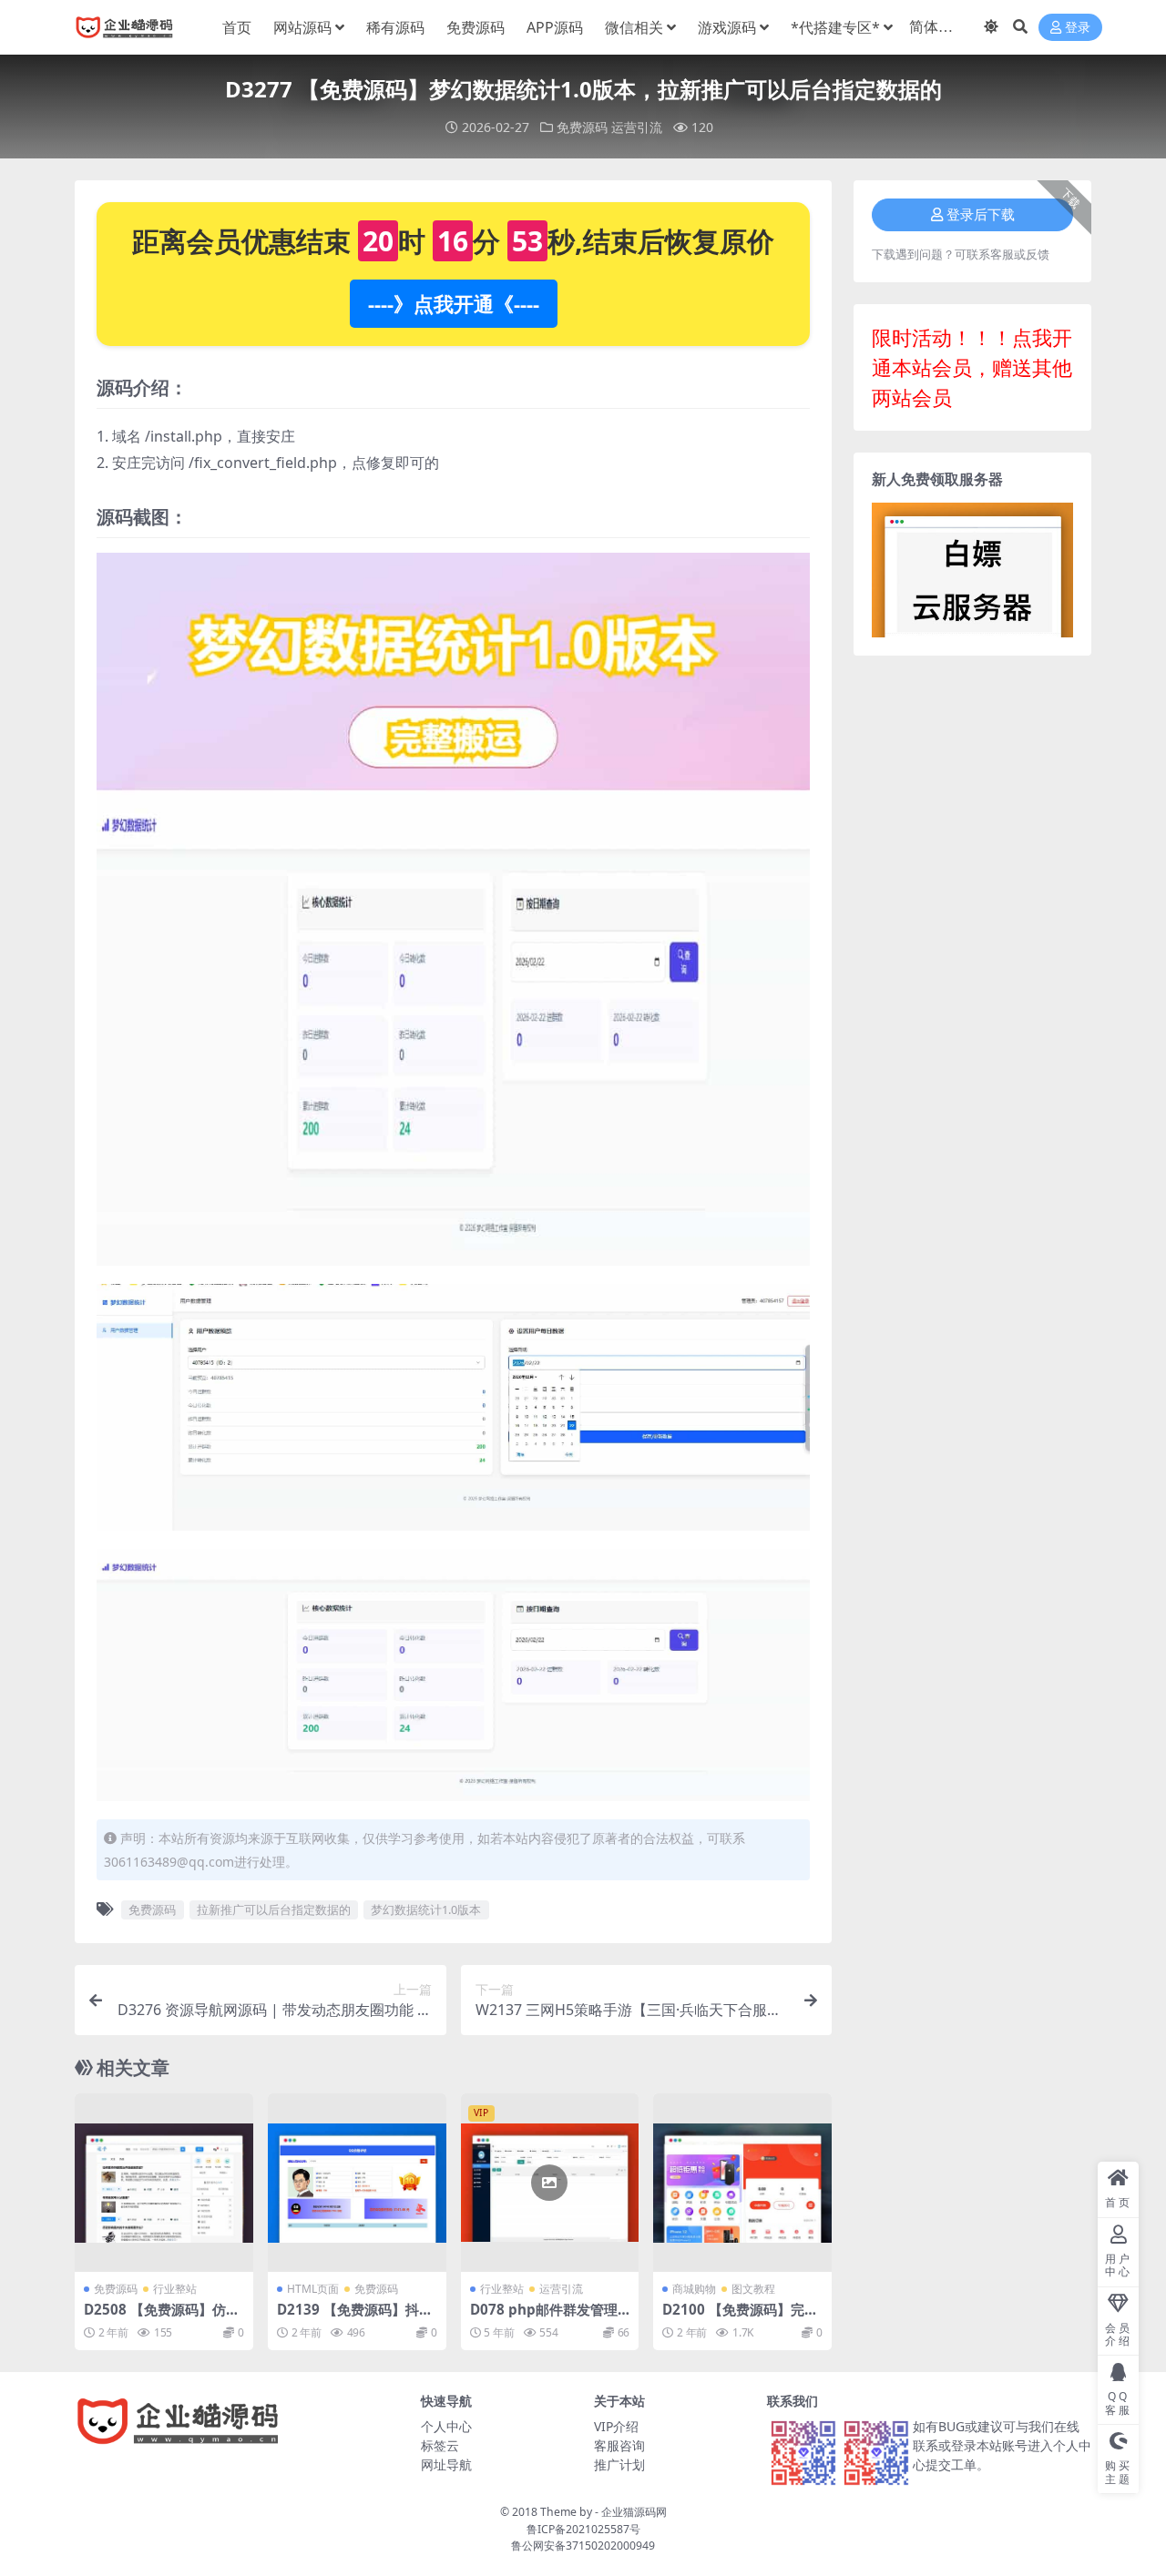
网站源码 (302, 27)
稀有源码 (395, 27)
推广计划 (619, 2464)
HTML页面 (313, 2289)
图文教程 (753, 2289)
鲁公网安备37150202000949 (583, 2545)
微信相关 (634, 27)
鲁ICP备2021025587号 (583, 2529)
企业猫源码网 (634, 2512)
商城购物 (694, 2289)
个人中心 (446, 2426)
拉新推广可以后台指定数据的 (274, 1909)
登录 (1078, 28)
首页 (237, 27)
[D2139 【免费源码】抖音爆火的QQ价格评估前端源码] (357, 2183)
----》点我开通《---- (454, 303)
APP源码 (555, 27)
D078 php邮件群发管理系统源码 (544, 2317)
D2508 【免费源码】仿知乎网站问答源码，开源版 (162, 2317)
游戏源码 (727, 27)
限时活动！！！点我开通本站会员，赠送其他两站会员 (972, 367)
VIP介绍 (616, 2426)
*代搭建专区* (835, 27)
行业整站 (175, 2289)
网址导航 (446, 2464)
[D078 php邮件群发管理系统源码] (550, 2183)
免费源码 (476, 27)
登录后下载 (981, 215)
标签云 (440, 2445)
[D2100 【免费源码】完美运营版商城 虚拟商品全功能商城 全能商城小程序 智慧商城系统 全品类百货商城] (742, 2183)
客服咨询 (619, 2445)
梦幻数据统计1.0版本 (426, 1909)
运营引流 (637, 127)
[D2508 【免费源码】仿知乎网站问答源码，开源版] (164, 2183)
